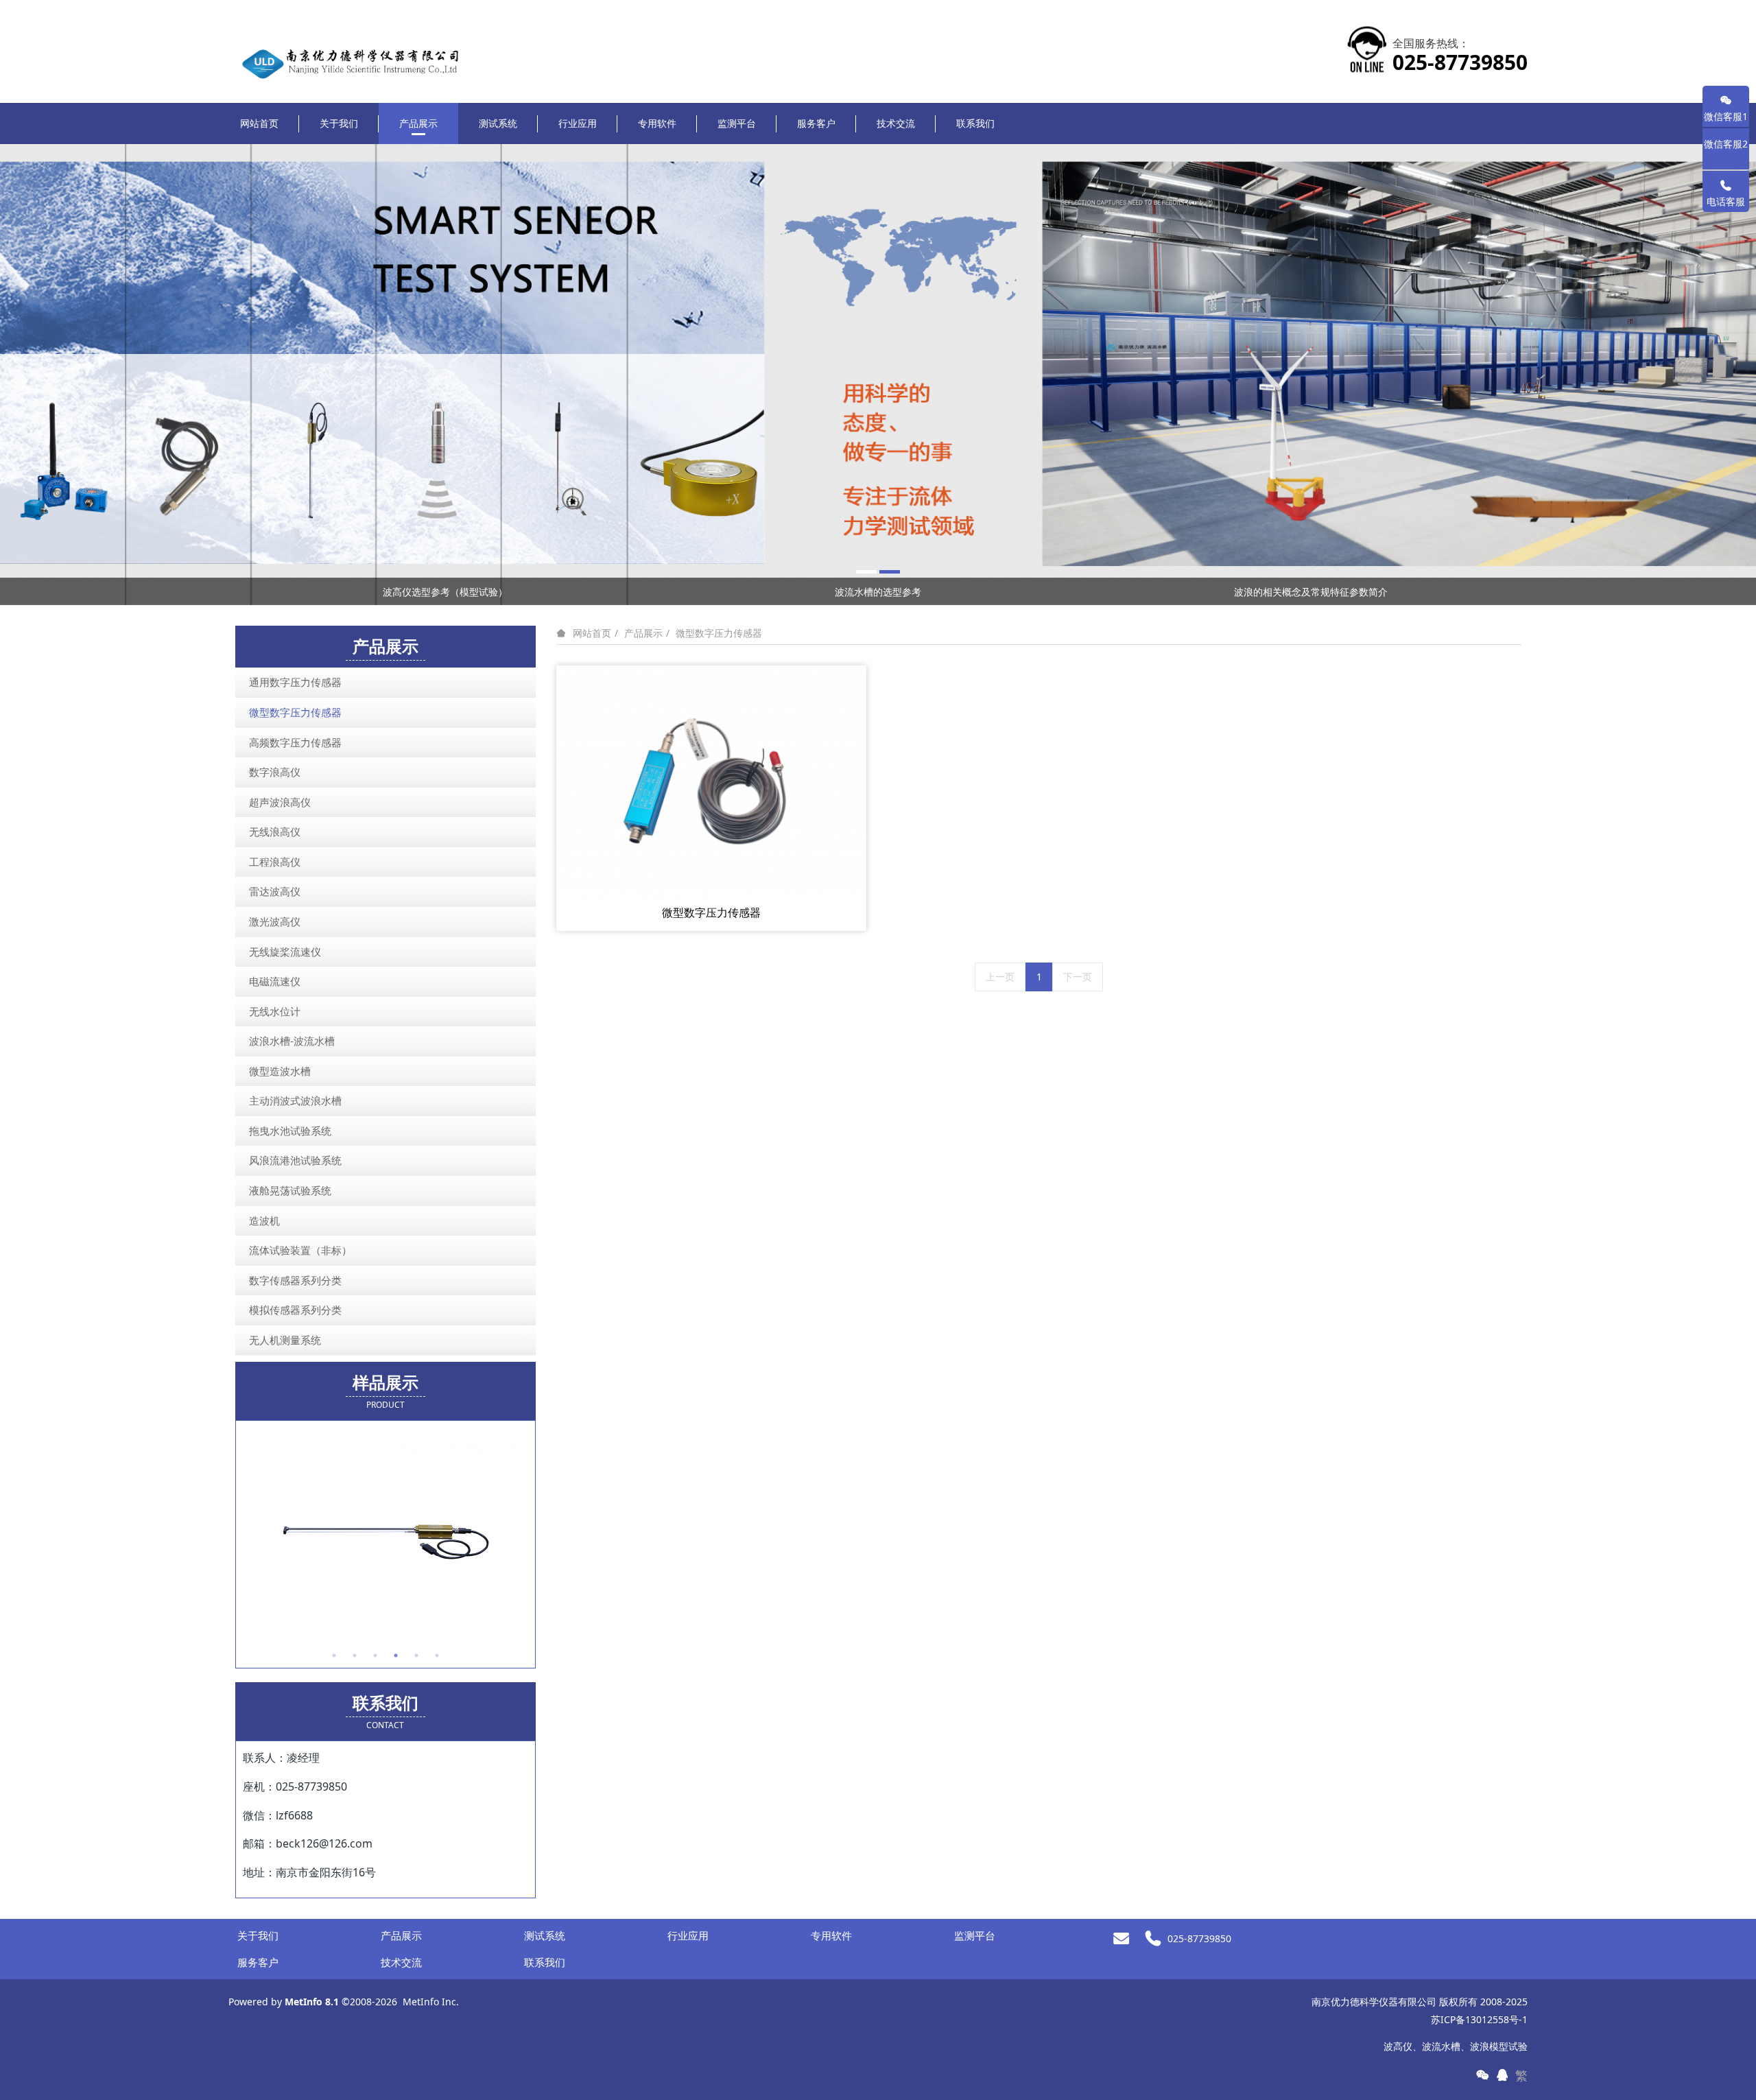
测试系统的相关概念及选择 (878, 592)
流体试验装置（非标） (300, 1250)
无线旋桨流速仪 (285, 952)
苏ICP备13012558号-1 (1479, 2019)
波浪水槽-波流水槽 (292, 1041)
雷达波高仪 (275, 891)
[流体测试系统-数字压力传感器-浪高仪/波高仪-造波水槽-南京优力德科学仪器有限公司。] (361, 42)
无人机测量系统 (285, 1340)
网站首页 (259, 123)
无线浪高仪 (275, 831)
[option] (878, 375)
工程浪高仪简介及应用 (445, 592)
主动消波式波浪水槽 (295, 1100)
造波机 (264, 1220)
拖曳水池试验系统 (290, 1131)
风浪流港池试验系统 (295, 1160)
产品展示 (643, 633)
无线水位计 (275, 1011)
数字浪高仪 (275, 772)
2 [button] (355, 1655)
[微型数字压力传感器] (711, 780)
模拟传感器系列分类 (295, 1310)
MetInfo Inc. (431, 2002)
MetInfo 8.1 (312, 2002)
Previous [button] (235, 591)
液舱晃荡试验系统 (290, 1190)
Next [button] (1521, 591)
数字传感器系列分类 (295, 1280)
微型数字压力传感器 (719, 633)
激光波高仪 (275, 921)
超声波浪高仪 (280, 802)
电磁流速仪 (275, 981)
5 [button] (416, 1655)
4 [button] (396, 1655)
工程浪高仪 (275, 862)
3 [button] (375, 1655)
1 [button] (334, 1655)
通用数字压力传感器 (295, 682)
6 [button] (437, 1655)
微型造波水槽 (280, 1071)
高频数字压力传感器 (295, 742)
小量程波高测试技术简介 (1311, 592)
